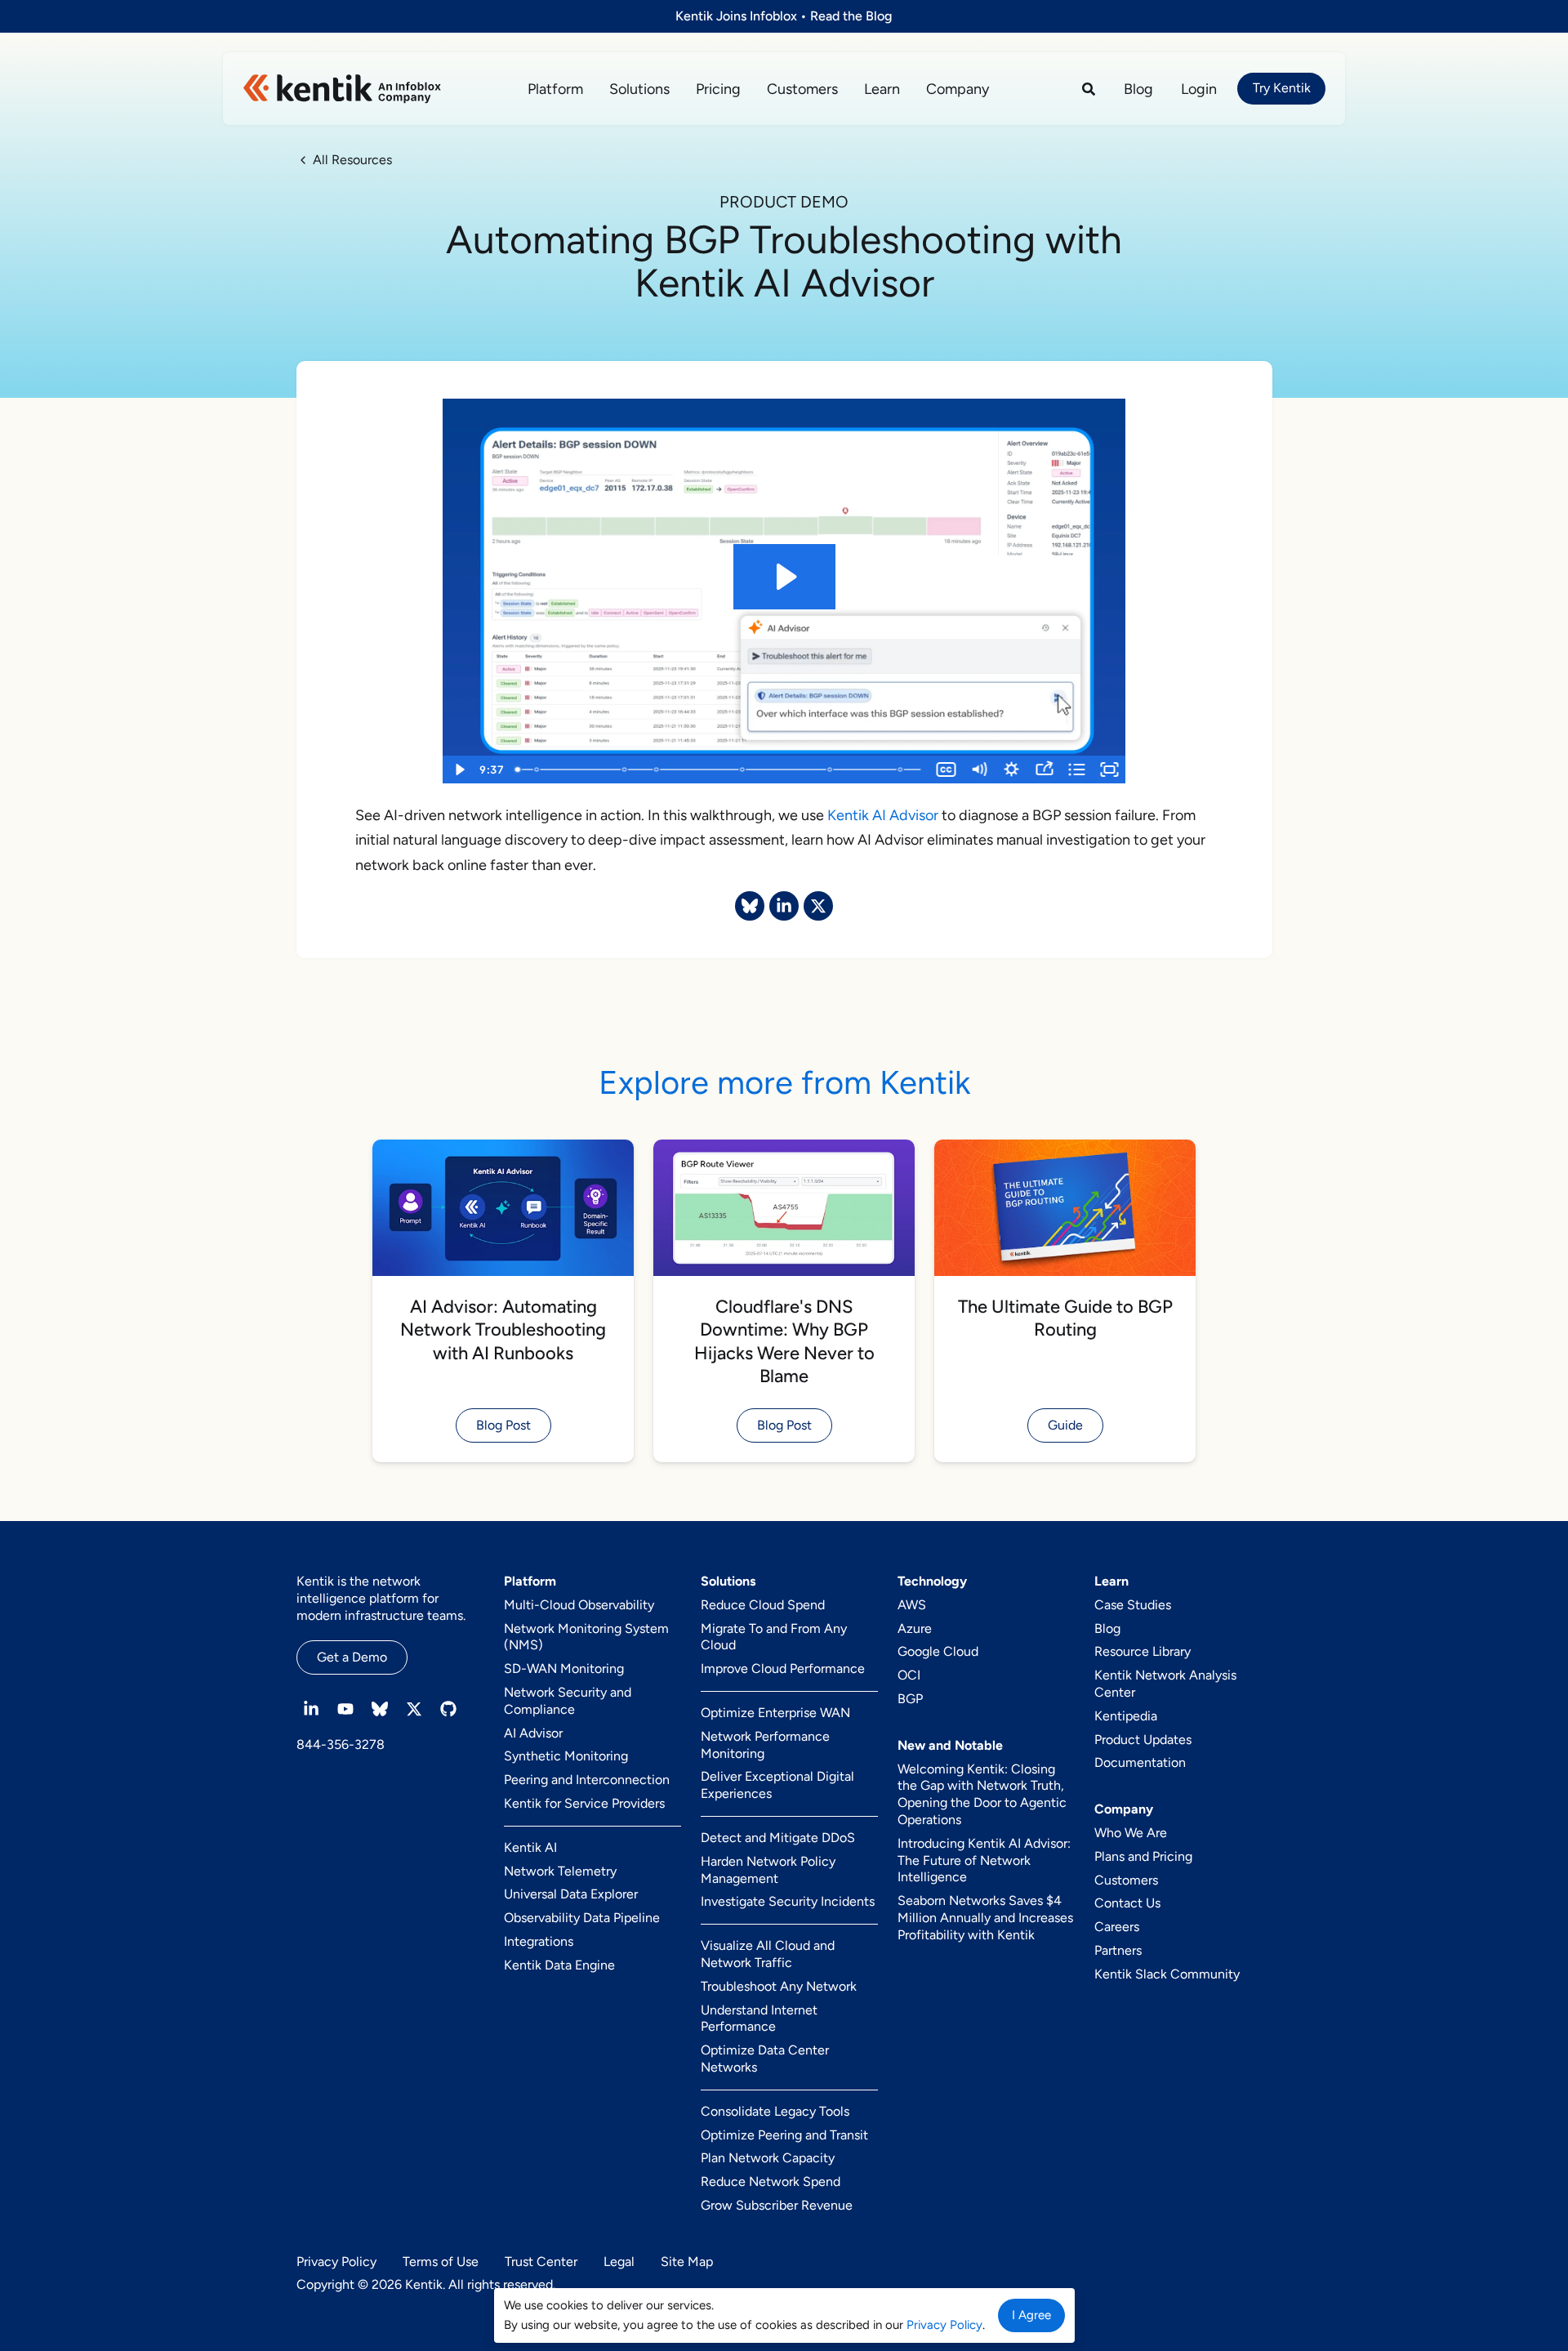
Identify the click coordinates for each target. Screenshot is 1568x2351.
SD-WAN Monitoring (564, 1668)
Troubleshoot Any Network (779, 1986)
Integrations (539, 1941)
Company (958, 89)
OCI (909, 1675)
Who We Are (1131, 1833)
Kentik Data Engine (559, 1965)
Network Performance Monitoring (765, 1745)
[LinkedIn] (311, 1709)
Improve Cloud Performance (783, 1668)
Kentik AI (530, 1847)
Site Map (687, 2262)
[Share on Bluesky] (750, 906)
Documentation (1140, 1762)
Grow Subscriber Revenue (777, 2205)
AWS (912, 1605)
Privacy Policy (336, 2262)
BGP (910, 1699)
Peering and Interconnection (587, 1780)
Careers (1117, 1927)
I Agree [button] (1031, 2315)
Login (1199, 89)
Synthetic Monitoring (566, 1756)
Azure (915, 1628)
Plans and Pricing (1143, 1856)
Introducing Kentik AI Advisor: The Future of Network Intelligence (984, 1860)
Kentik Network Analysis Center (1165, 1684)
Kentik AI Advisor (883, 815)
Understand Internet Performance (759, 2019)
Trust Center (541, 2262)
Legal (619, 2262)
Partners (1118, 1950)
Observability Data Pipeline (582, 1918)
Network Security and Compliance (568, 1701)
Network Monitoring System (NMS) (586, 1637)
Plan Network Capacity (768, 2158)
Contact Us (1127, 1903)
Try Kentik (1282, 88)
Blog (1138, 89)
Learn (882, 89)
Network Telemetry (560, 1871)
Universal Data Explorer (571, 1894)
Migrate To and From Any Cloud (774, 1637)
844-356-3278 (341, 1744)
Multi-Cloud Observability (579, 1605)
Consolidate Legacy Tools (775, 2111)
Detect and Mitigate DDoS (778, 1838)
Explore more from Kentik (784, 1082)
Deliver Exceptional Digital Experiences (777, 1785)
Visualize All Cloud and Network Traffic (768, 1954)
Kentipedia (1126, 1716)
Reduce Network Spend (771, 2181)
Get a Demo (352, 1657)
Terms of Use (441, 2262)
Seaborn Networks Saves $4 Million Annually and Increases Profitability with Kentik (985, 1918)
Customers (802, 89)
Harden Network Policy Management (768, 1870)
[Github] (448, 1709)
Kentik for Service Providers (584, 1803)
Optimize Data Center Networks (765, 2059)
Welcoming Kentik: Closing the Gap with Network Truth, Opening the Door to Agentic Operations (982, 1794)
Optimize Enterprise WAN (775, 1713)
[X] (414, 1709)
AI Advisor (533, 1733)
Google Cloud (938, 1651)
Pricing (718, 89)
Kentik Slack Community (1167, 1974)
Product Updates (1143, 1740)
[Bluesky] (380, 1709)
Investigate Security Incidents (788, 1901)
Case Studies (1133, 1605)
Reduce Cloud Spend (763, 1605)
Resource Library (1143, 1651)
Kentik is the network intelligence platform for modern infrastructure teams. (381, 1598)
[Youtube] (345, 1709)
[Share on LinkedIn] (784, 906)
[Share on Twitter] (818, 906)
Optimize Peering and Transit (784, 2135)
